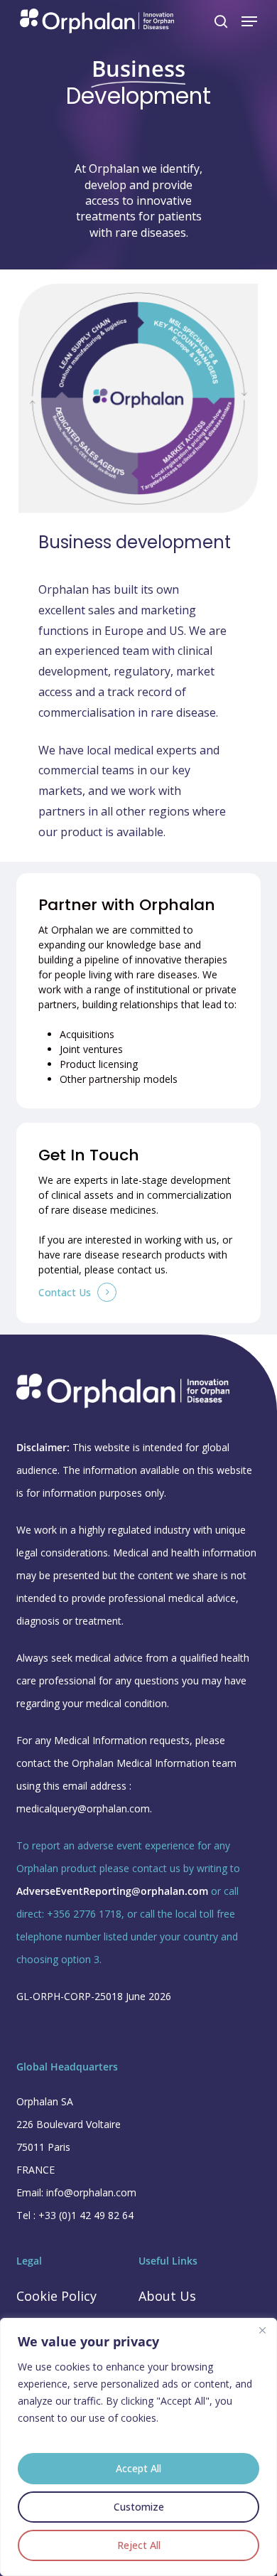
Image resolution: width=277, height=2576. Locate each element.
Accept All (138, 2468)
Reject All (139, 2545)
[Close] (262, 2330)
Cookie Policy (56, 2296)
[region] (138, 2447)
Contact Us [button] (65, 1292)
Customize (139, 2507)
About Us (167, 2296)
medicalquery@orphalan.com (83, 1808)
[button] (249, 21)
